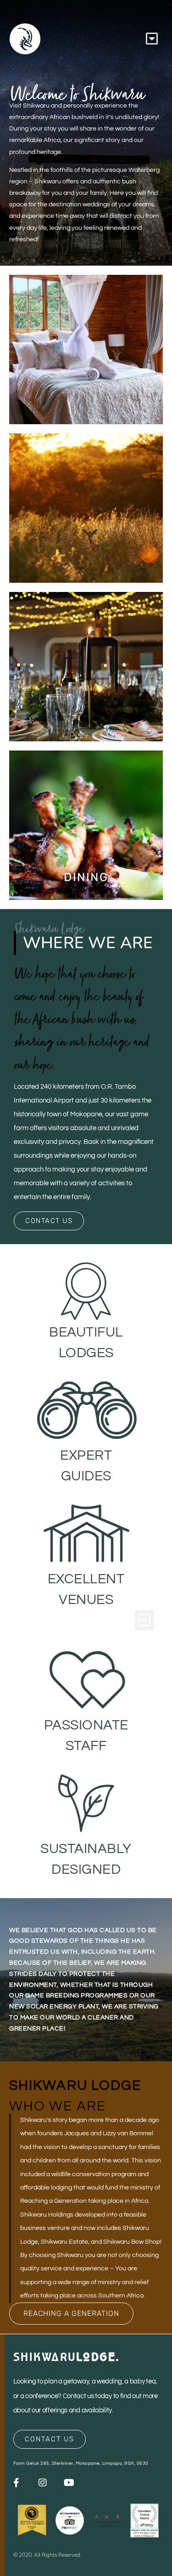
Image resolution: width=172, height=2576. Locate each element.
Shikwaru (67, 2357)
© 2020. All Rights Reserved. (47, 2555)
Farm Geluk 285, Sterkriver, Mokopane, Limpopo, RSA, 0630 (81, 2463)
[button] (152, 39)
